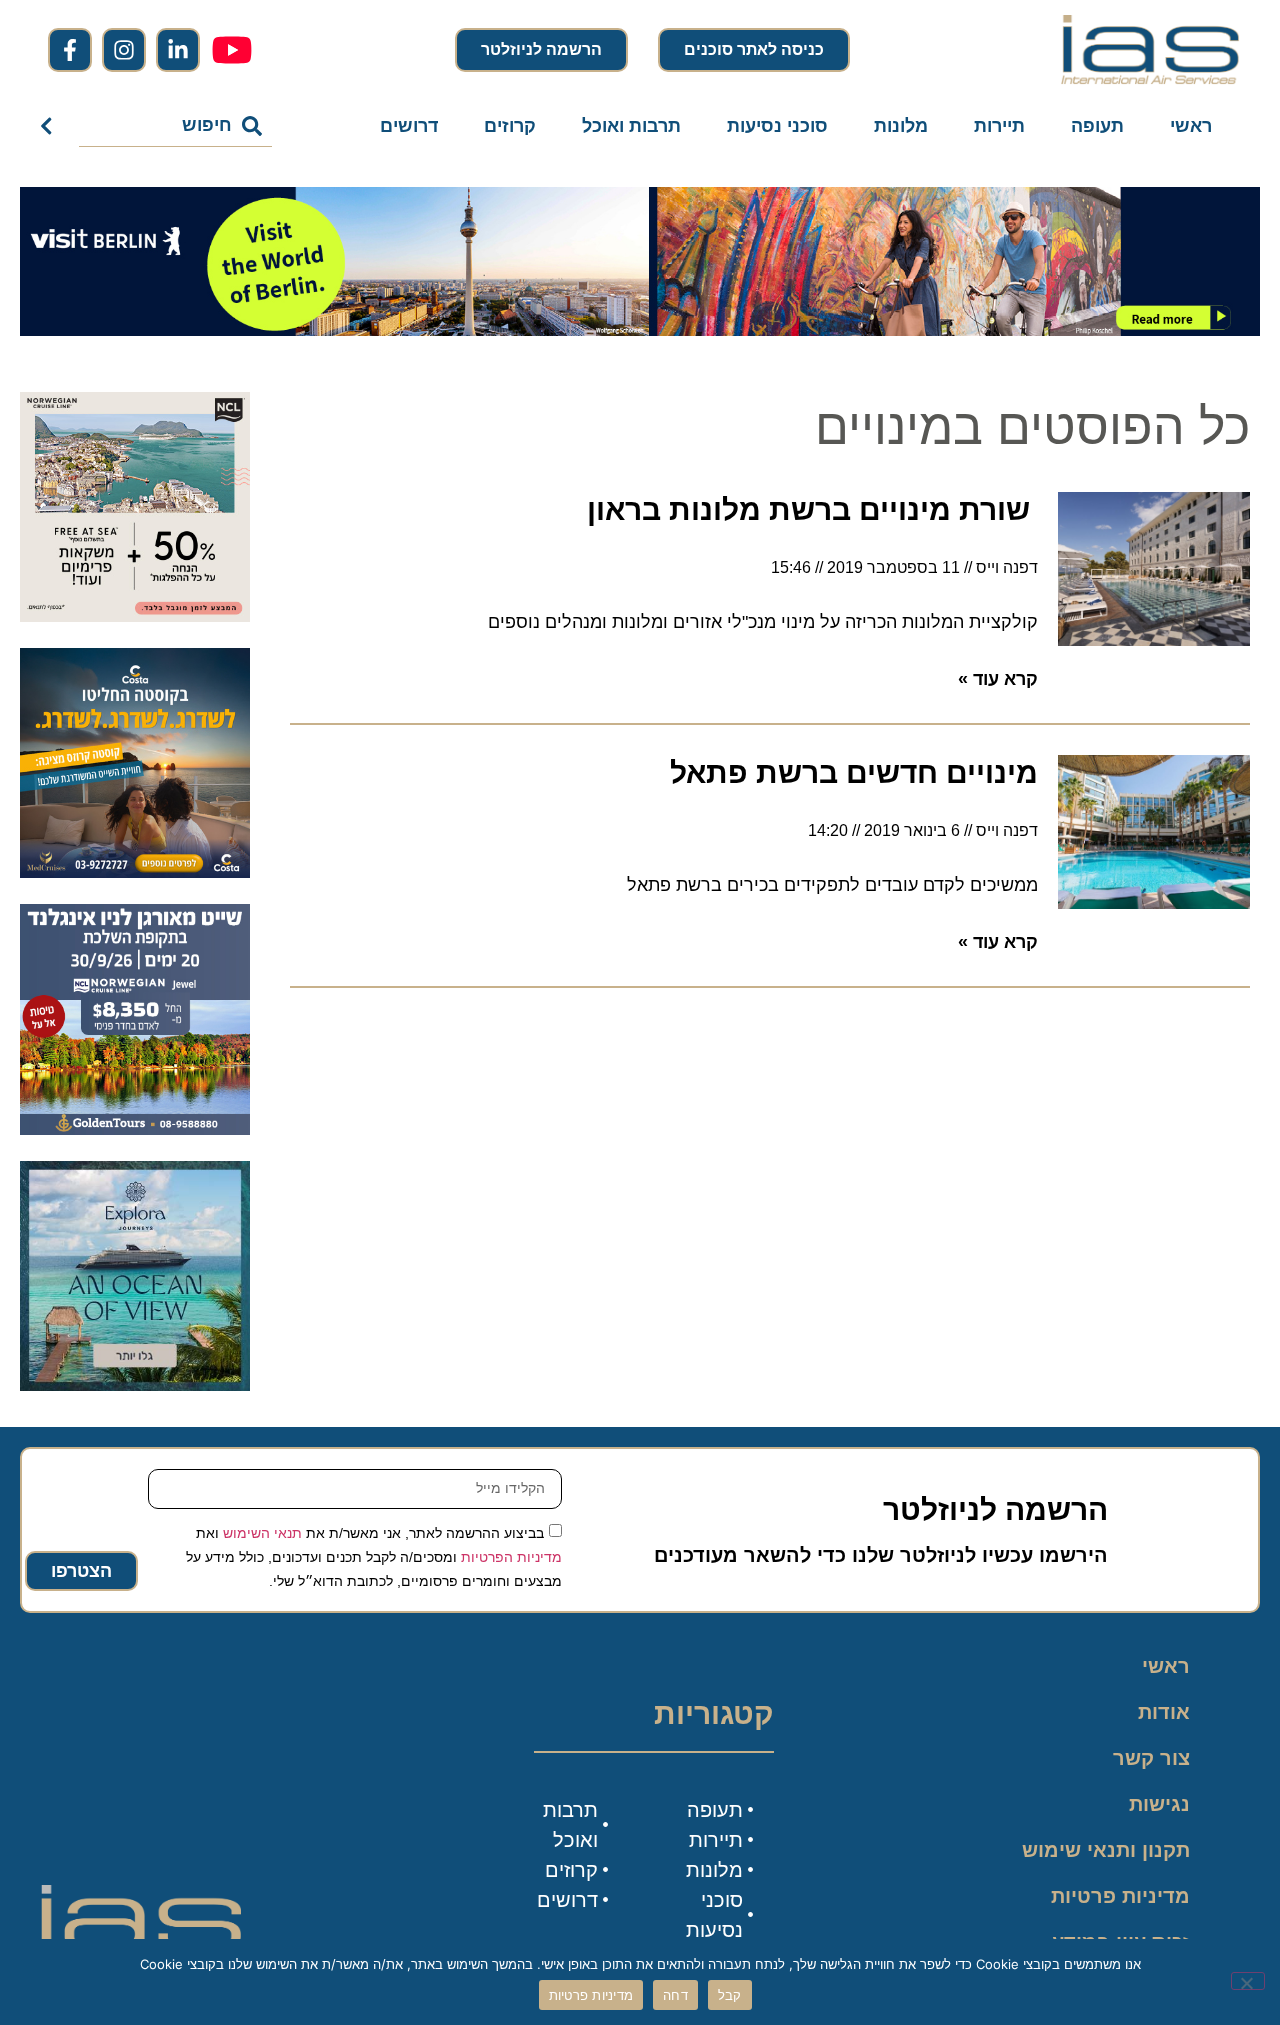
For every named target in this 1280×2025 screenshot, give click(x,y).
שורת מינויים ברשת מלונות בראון (812, 509)
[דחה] (1248, 1981)
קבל (730, 1995)
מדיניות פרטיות (1120, 1896)
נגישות (1159, 1804)
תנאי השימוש (262, 1532)
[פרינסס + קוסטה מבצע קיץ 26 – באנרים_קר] (135, 872)
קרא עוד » (998, 679)
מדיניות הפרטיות (511, 1556)
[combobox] (175, 126)
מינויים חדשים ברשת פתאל (854, 772)
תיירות (999, 126)
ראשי (1191, 126)
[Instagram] (124, 50)
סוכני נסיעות (777, 126)
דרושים (409, 126)
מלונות (901, 126)
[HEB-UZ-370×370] (135, 616)
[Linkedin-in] (178, 50)
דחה (675, 1995)
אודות (1164, 1712)
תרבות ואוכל (631, 126)
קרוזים (510, 126)
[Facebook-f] (70, 50)
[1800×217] (640, 330)
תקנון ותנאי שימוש (1106, 1850)
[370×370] (135, 1129)
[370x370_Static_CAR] (135, 1385)
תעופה (1097, 126)
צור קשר (1151, 1758)
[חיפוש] (50, 126)
